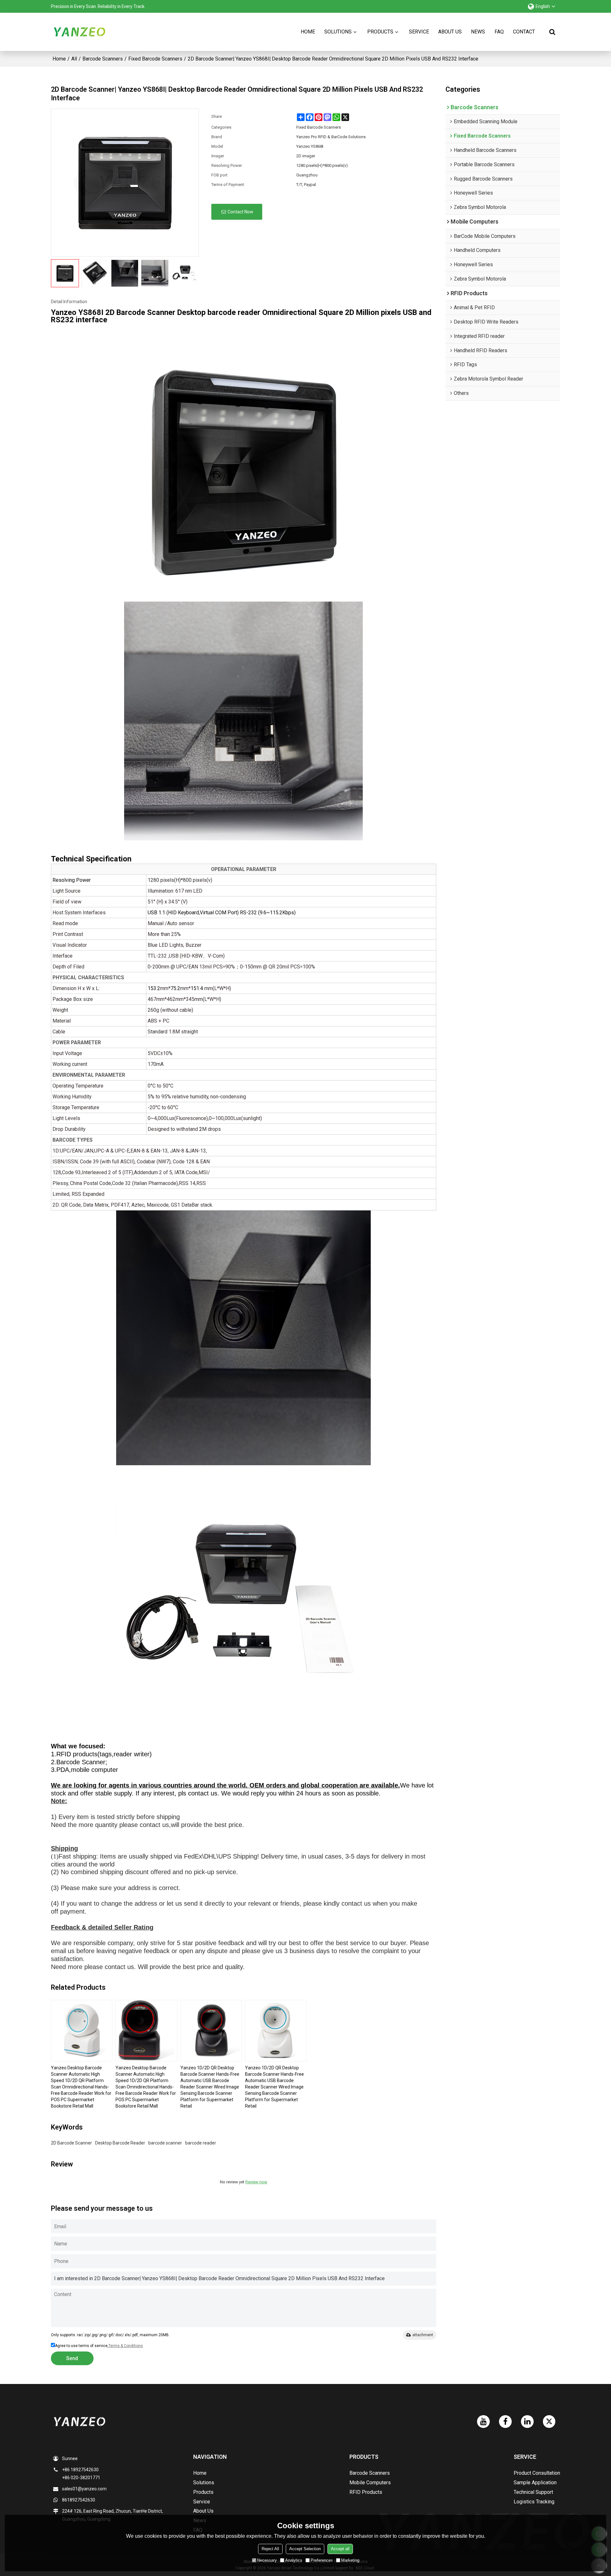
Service (419, 32)
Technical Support (533, 2492)
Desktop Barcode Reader (120, 2143)
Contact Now (240, 212)
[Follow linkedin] (527, 2422)
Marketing (350, 2560)
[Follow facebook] (505, 2422)
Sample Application (535, 2483)
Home (308, 32)
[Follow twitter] (549, 2422)
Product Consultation (537, 2473)
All (74, 59)
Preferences (322, 2560)
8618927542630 (79, 2500)
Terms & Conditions (126, 2346)
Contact (524, 32)
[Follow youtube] (483, 2422)
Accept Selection (305, 2548)
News (478, 32)
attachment (423, 2335)
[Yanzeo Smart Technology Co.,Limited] (80, 32)
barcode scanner (165, 2143)
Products (380, 32)
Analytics (294, 2560)
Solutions (338, 32)
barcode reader (201, 2143)
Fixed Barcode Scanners (155, 59)
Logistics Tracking (534, 2502)
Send (72, 2358)
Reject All (270, 2548)
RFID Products (366, 2492)
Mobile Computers (370, 2483)
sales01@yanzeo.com (84, 2489)
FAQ (499, 32)
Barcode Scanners (103, 59)
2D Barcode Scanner (71, 2143)
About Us (450, 32)
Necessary (267, 2560)
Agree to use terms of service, (99, 2346)
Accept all (340, 2548)
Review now (256, 2182)
